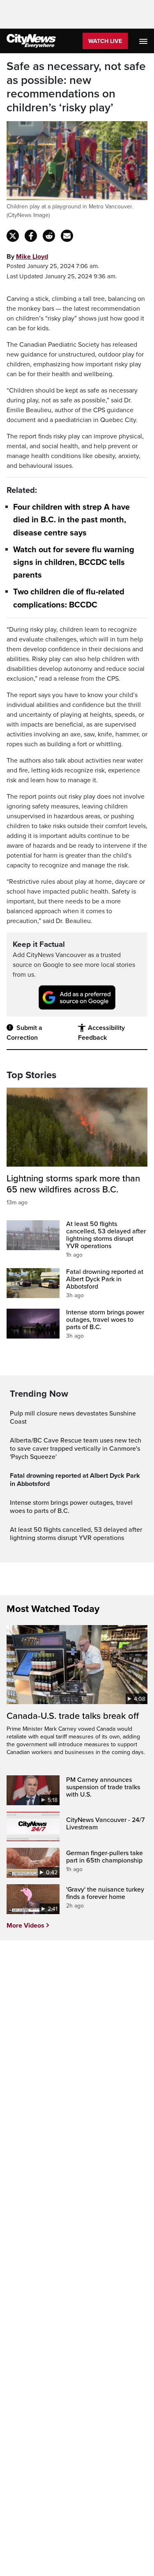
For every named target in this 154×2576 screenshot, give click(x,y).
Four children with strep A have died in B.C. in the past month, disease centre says (71, 520)
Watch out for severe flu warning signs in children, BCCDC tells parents (74, 562)
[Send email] (67, 236)
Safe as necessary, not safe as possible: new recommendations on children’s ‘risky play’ (76, 87)
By (27, 257)
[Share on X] (13, 236)
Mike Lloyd (32, 257)
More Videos (25, 1926)
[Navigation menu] (144, 41)
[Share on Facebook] (31, 236)
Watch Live (105, 41)
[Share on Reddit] (49, 236)
